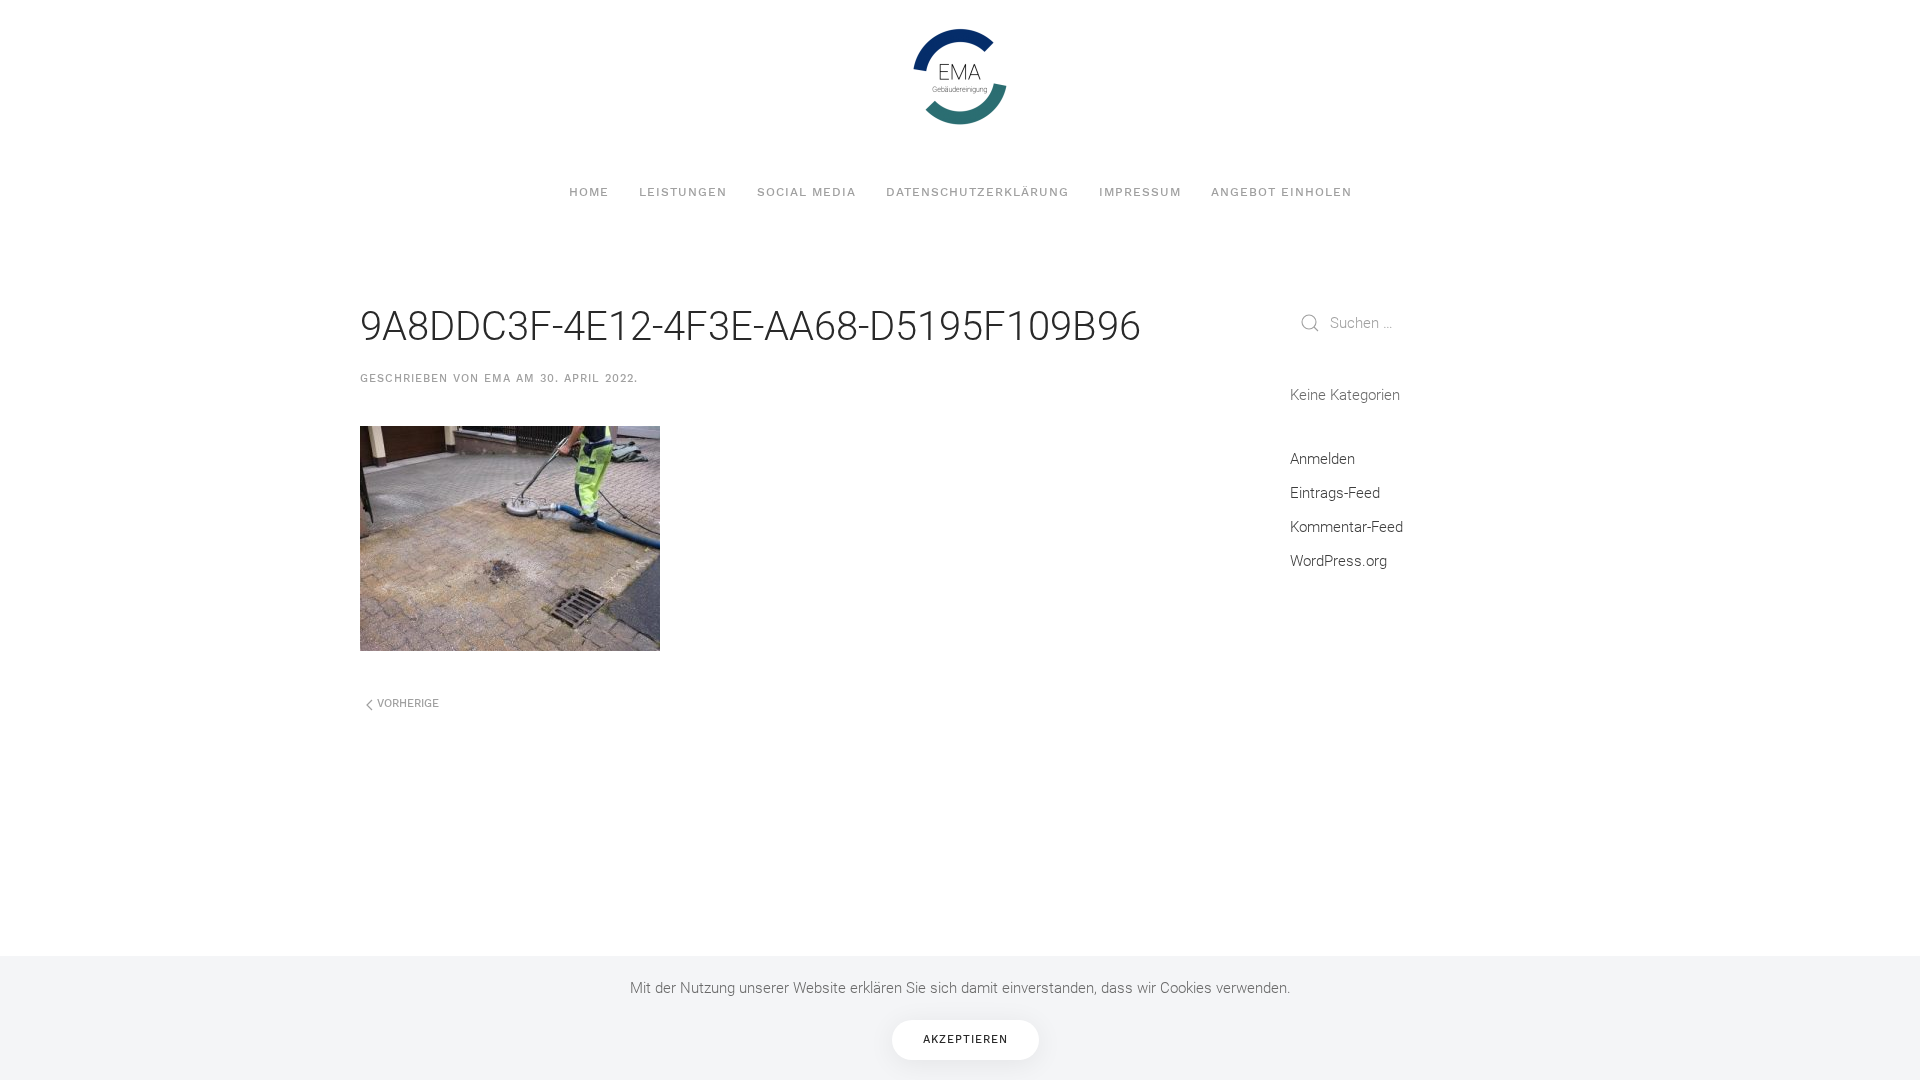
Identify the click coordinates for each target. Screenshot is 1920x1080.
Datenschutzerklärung (977, 192)
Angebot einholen (1281, 192)
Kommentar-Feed (1346, 527)
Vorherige (406, 703)
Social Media (806, 192)
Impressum (1140, 192)
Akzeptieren (965, 1039)
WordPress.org (1338, 561)
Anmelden (1322, 459)
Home (589, 192)
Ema (497, 378)
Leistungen (683, 192)
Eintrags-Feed (1335, 493)
